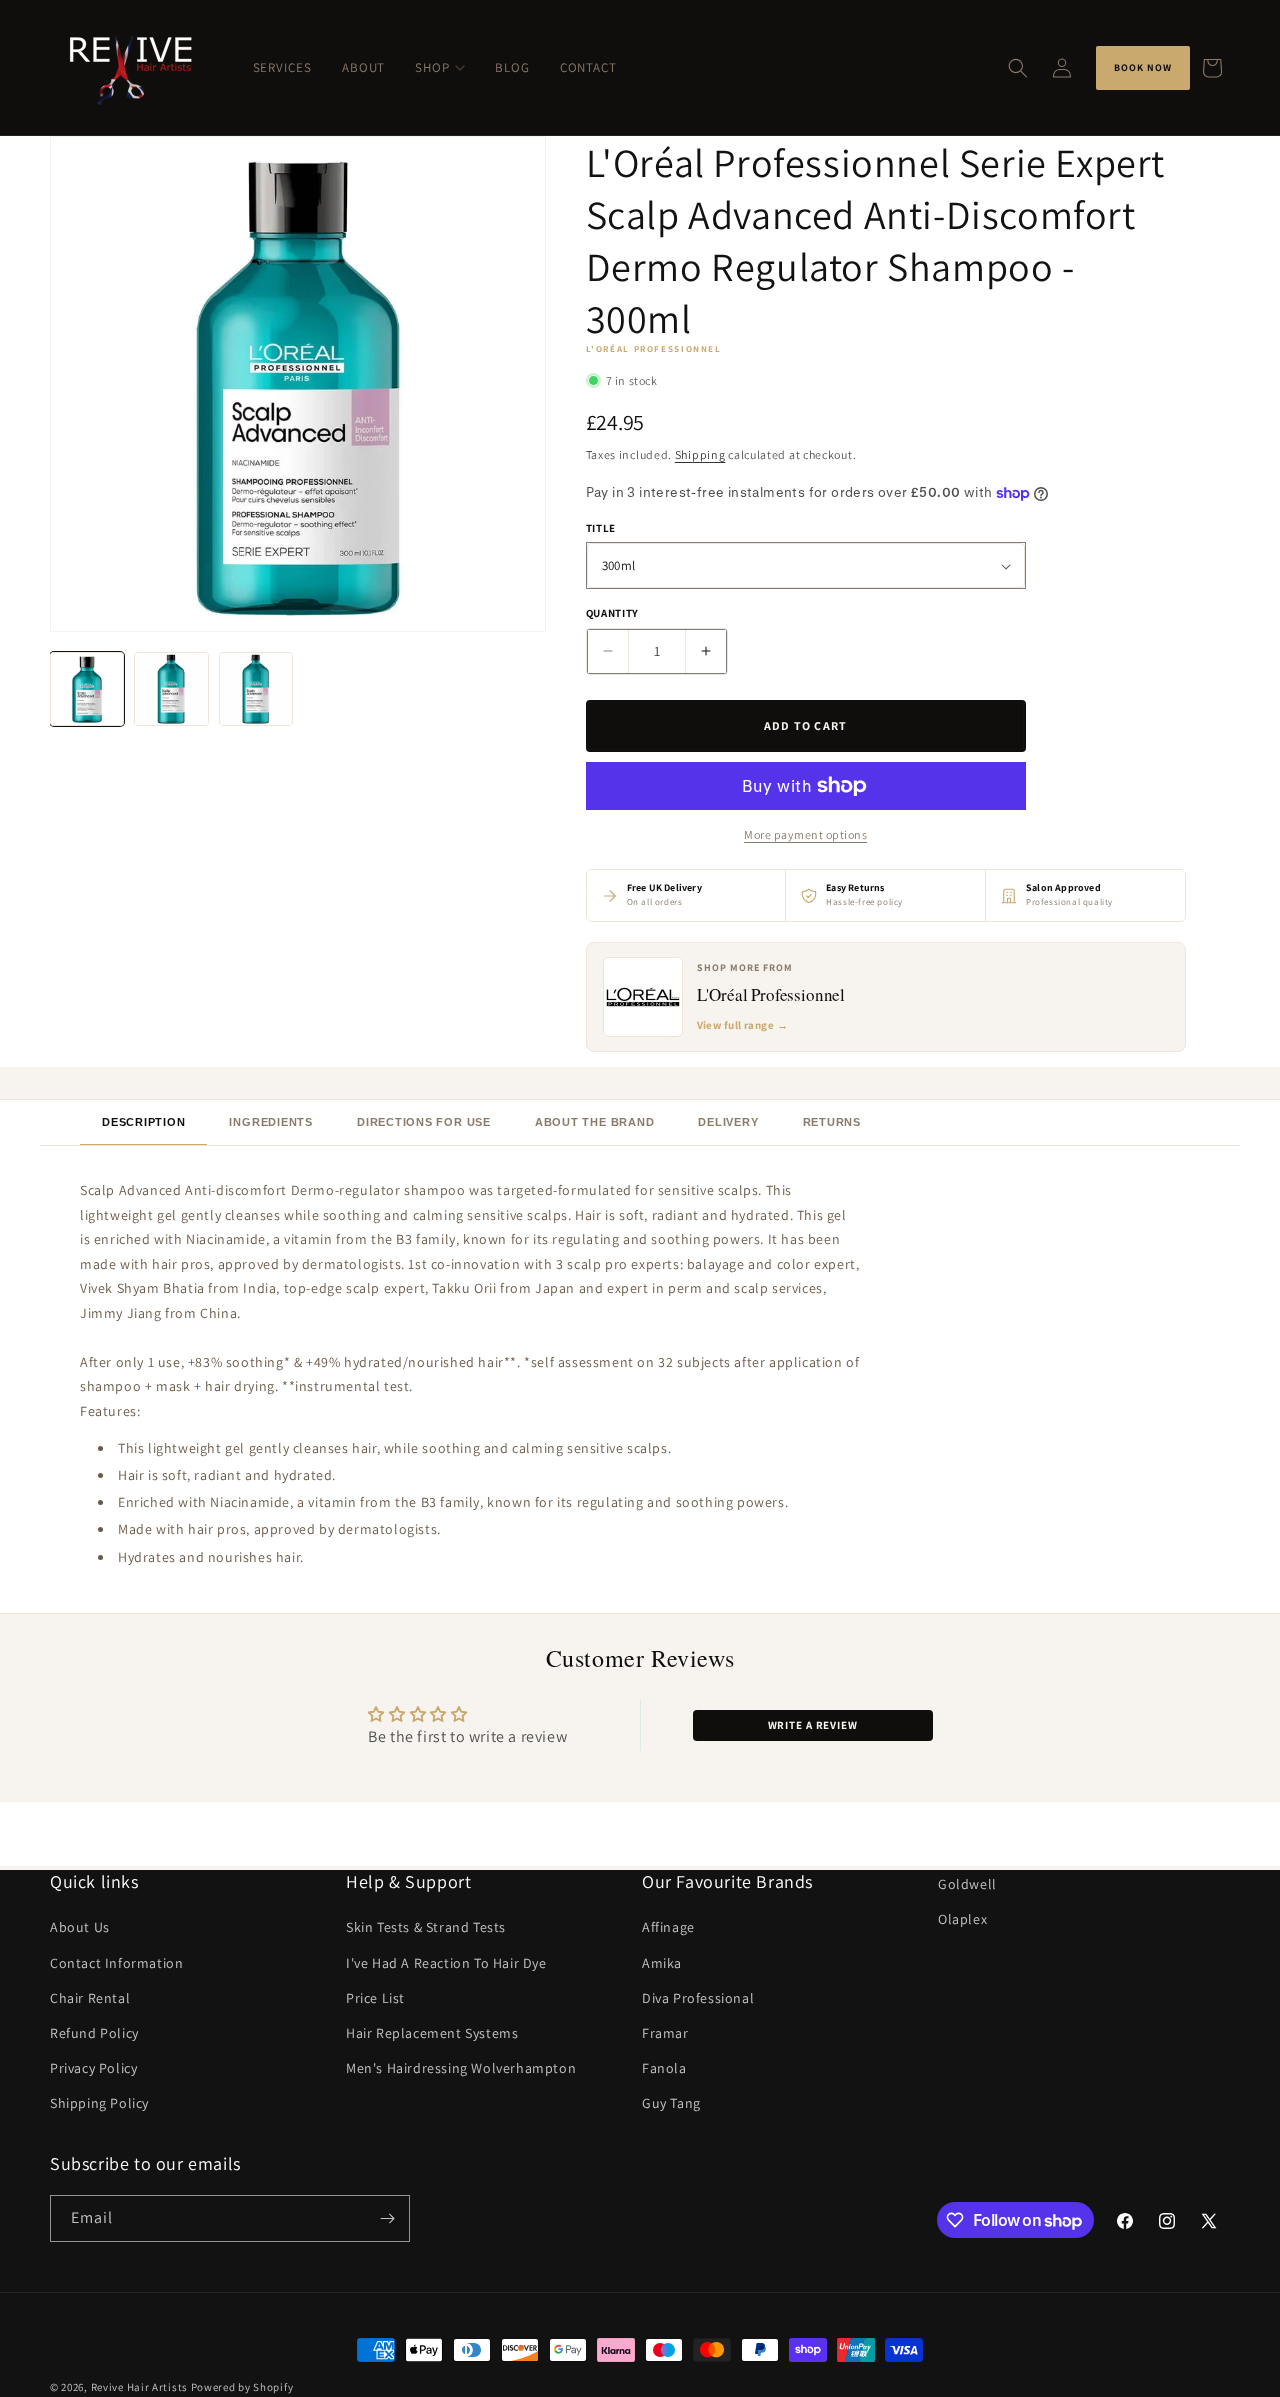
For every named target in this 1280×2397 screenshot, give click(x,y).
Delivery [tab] (728, 1122)
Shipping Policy (99, 2104)
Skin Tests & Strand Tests (426, 1928)
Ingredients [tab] (270, 1122)
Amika (662, 1963)
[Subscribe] (387, 2218)
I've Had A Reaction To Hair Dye (446, 1963)
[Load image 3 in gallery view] (256, 689)
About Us (80, 1928)
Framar (665, 2033)
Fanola (664, 2068)
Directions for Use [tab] (424, 1122)
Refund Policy (94, 2033)
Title (601, 528)
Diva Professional (698, 1998)
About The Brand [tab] (595, 1122)
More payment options (805, 834)
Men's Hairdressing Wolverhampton (461, 2068)
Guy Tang (671, 2104)
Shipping (700, 454)
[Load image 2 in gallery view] (171, 689)
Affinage (668, 1928)
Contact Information (116, 1963)
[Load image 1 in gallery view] (87, 689)
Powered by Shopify (242, 2387)
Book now (1143, 67)
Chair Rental (90, 1998)
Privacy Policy (93, 2068)
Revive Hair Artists (139, 2387)
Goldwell (967, 1884)
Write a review (813, 1724)
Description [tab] (143, 1122)
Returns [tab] (832, 1122)
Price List (375, 1998)
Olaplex (962, 1919)
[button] (1018, 68)
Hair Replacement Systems (432, 2033)
